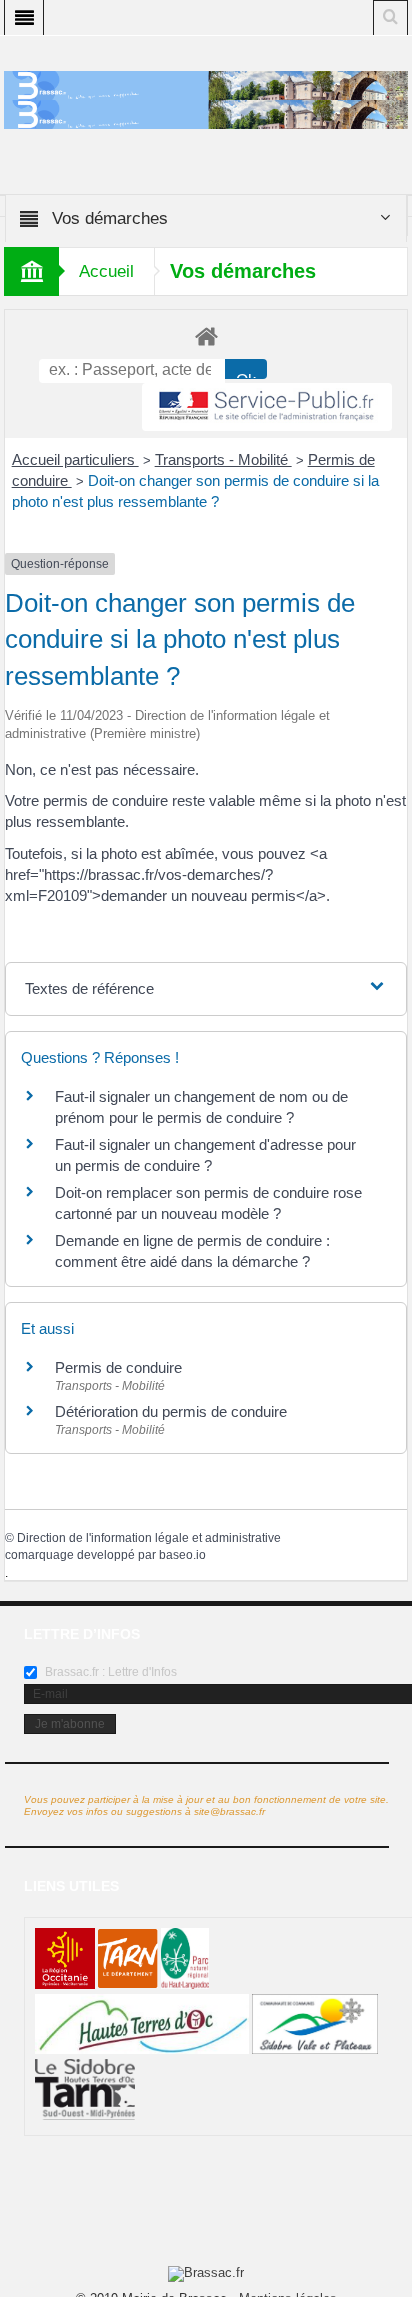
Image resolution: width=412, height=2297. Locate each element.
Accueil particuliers (75, 459)
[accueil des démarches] (206, 335)
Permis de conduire (118, 1367)
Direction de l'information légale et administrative (149, 1538)
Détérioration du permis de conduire (171, 1411)
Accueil (106, 271)
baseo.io (182, 1555)
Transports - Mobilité (223, 459)
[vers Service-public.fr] (267, 407)
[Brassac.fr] (206, 113)
